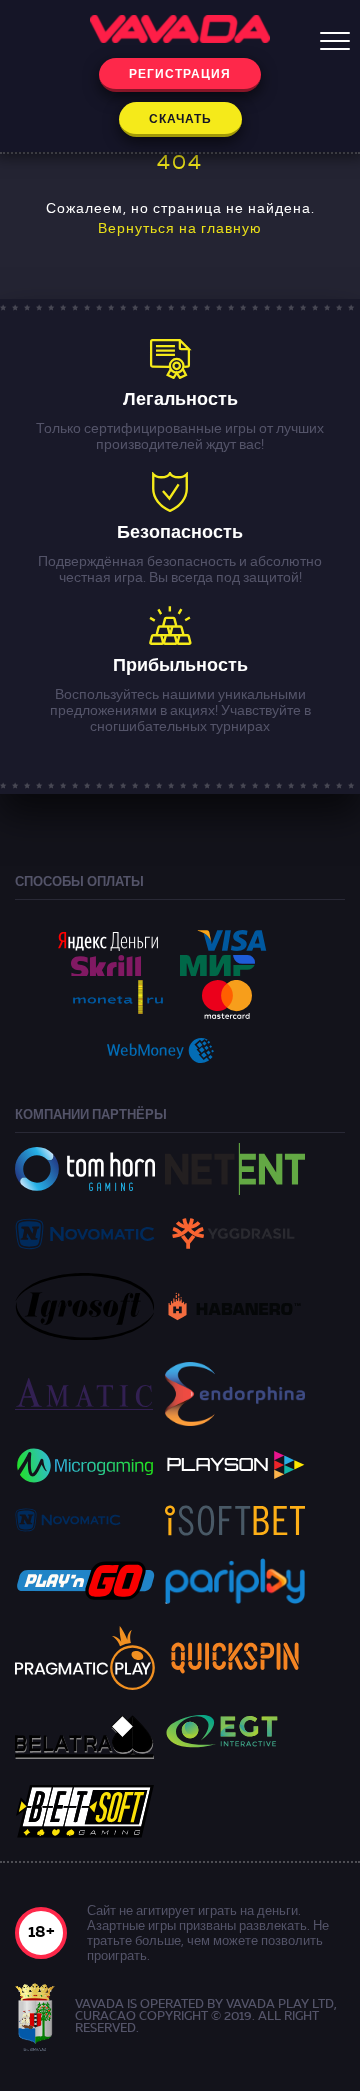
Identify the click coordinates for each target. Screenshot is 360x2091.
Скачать (180, 120)
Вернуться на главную (180, 229)
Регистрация (180, 75)
